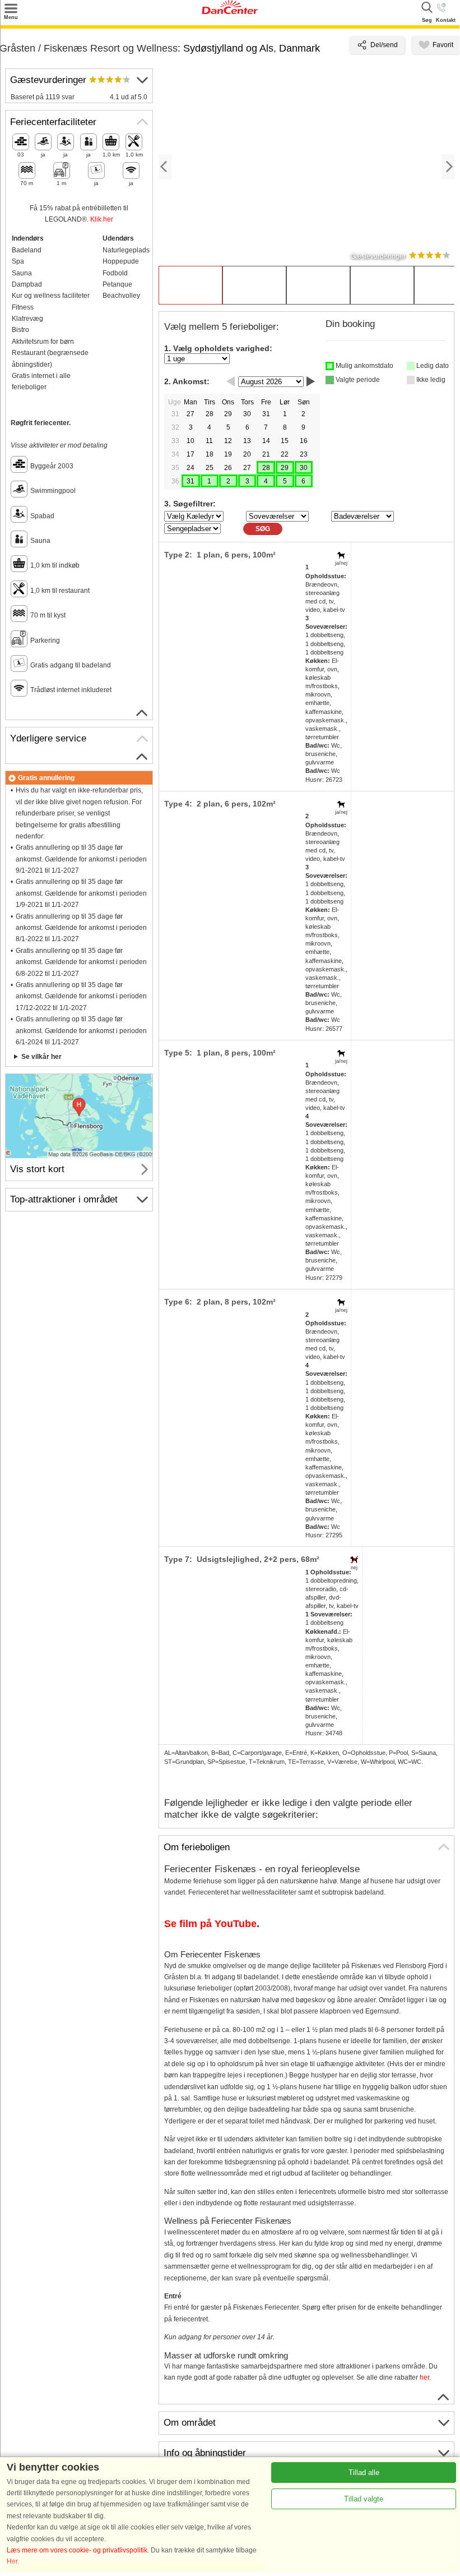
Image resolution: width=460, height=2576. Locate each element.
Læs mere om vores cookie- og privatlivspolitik (77, 2550)
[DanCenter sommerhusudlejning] (230, 12)
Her (12, 2561)
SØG (263, 529)
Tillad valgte (364, 2499)
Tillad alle (364, 2473)
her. (425, 2377)
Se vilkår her (41, 1057)
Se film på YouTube (210, 1924)
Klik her (102, 219)
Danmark (299, 48)
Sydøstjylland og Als (228, 48)
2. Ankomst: (187, 381)
